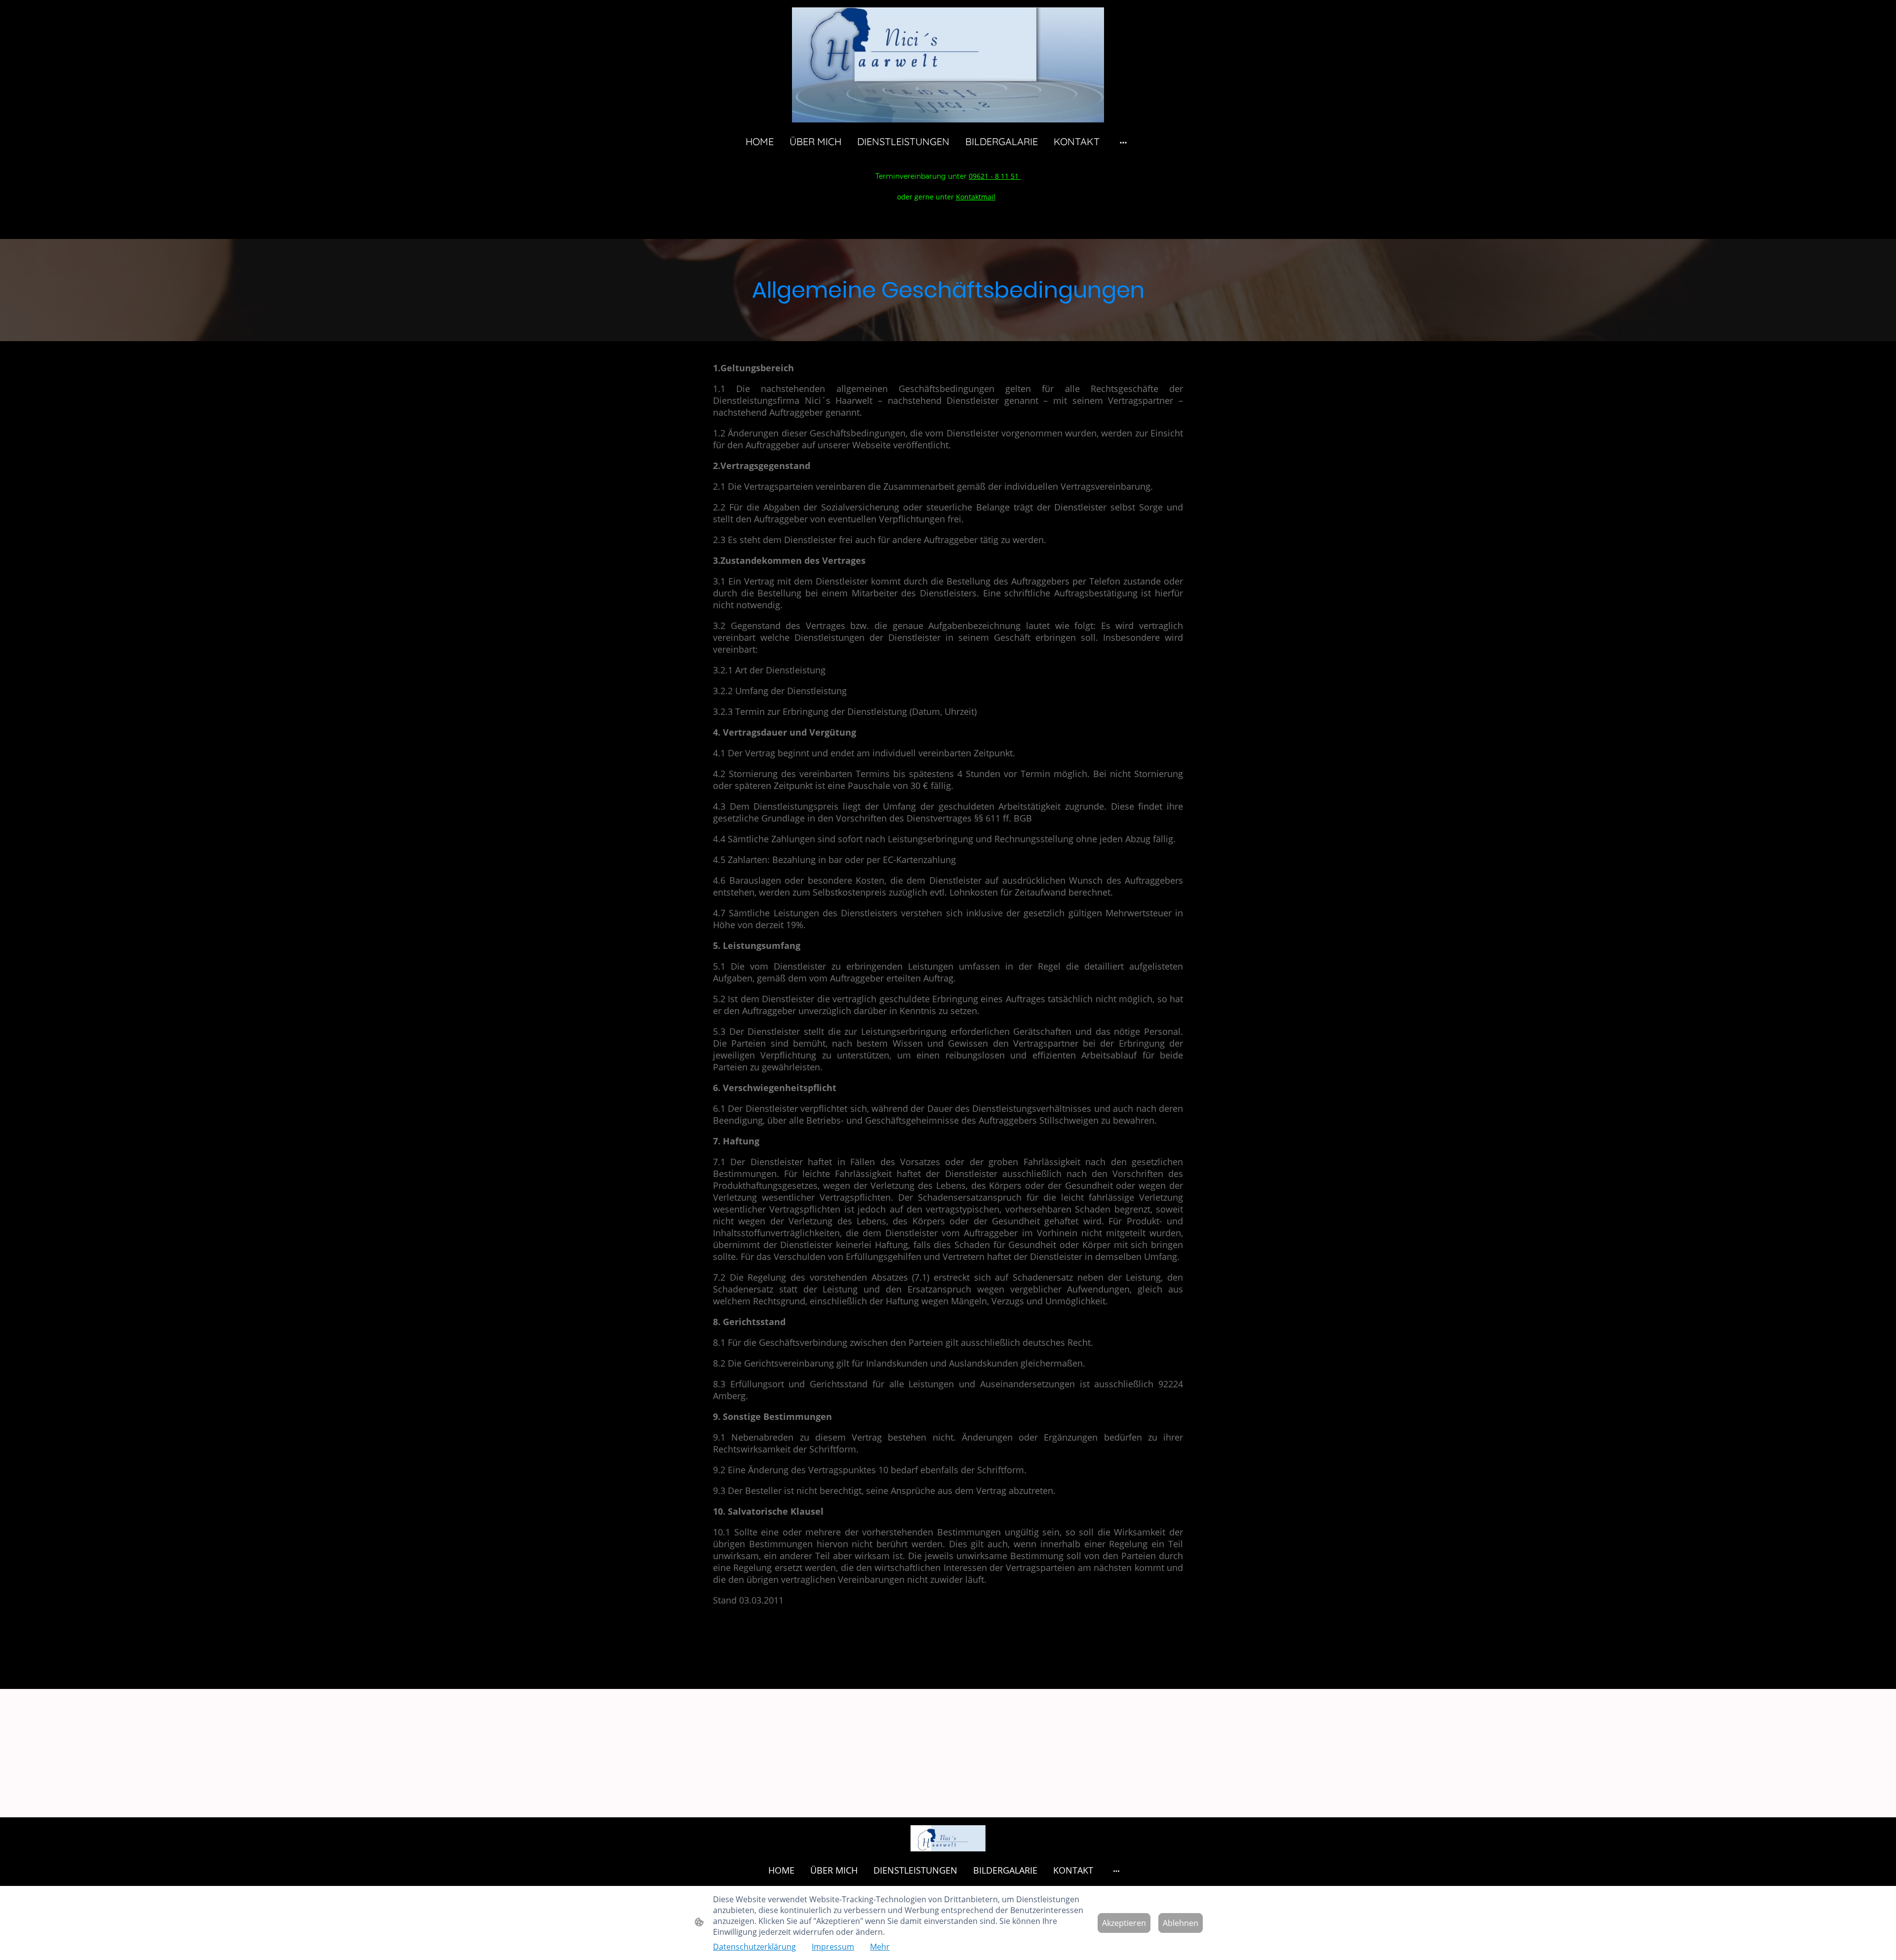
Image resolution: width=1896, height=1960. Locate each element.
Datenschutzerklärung (754, 1947)
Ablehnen (1181, 1923)
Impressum (833, 1947)
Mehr (880, 1947)
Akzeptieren (1124, 1923)
